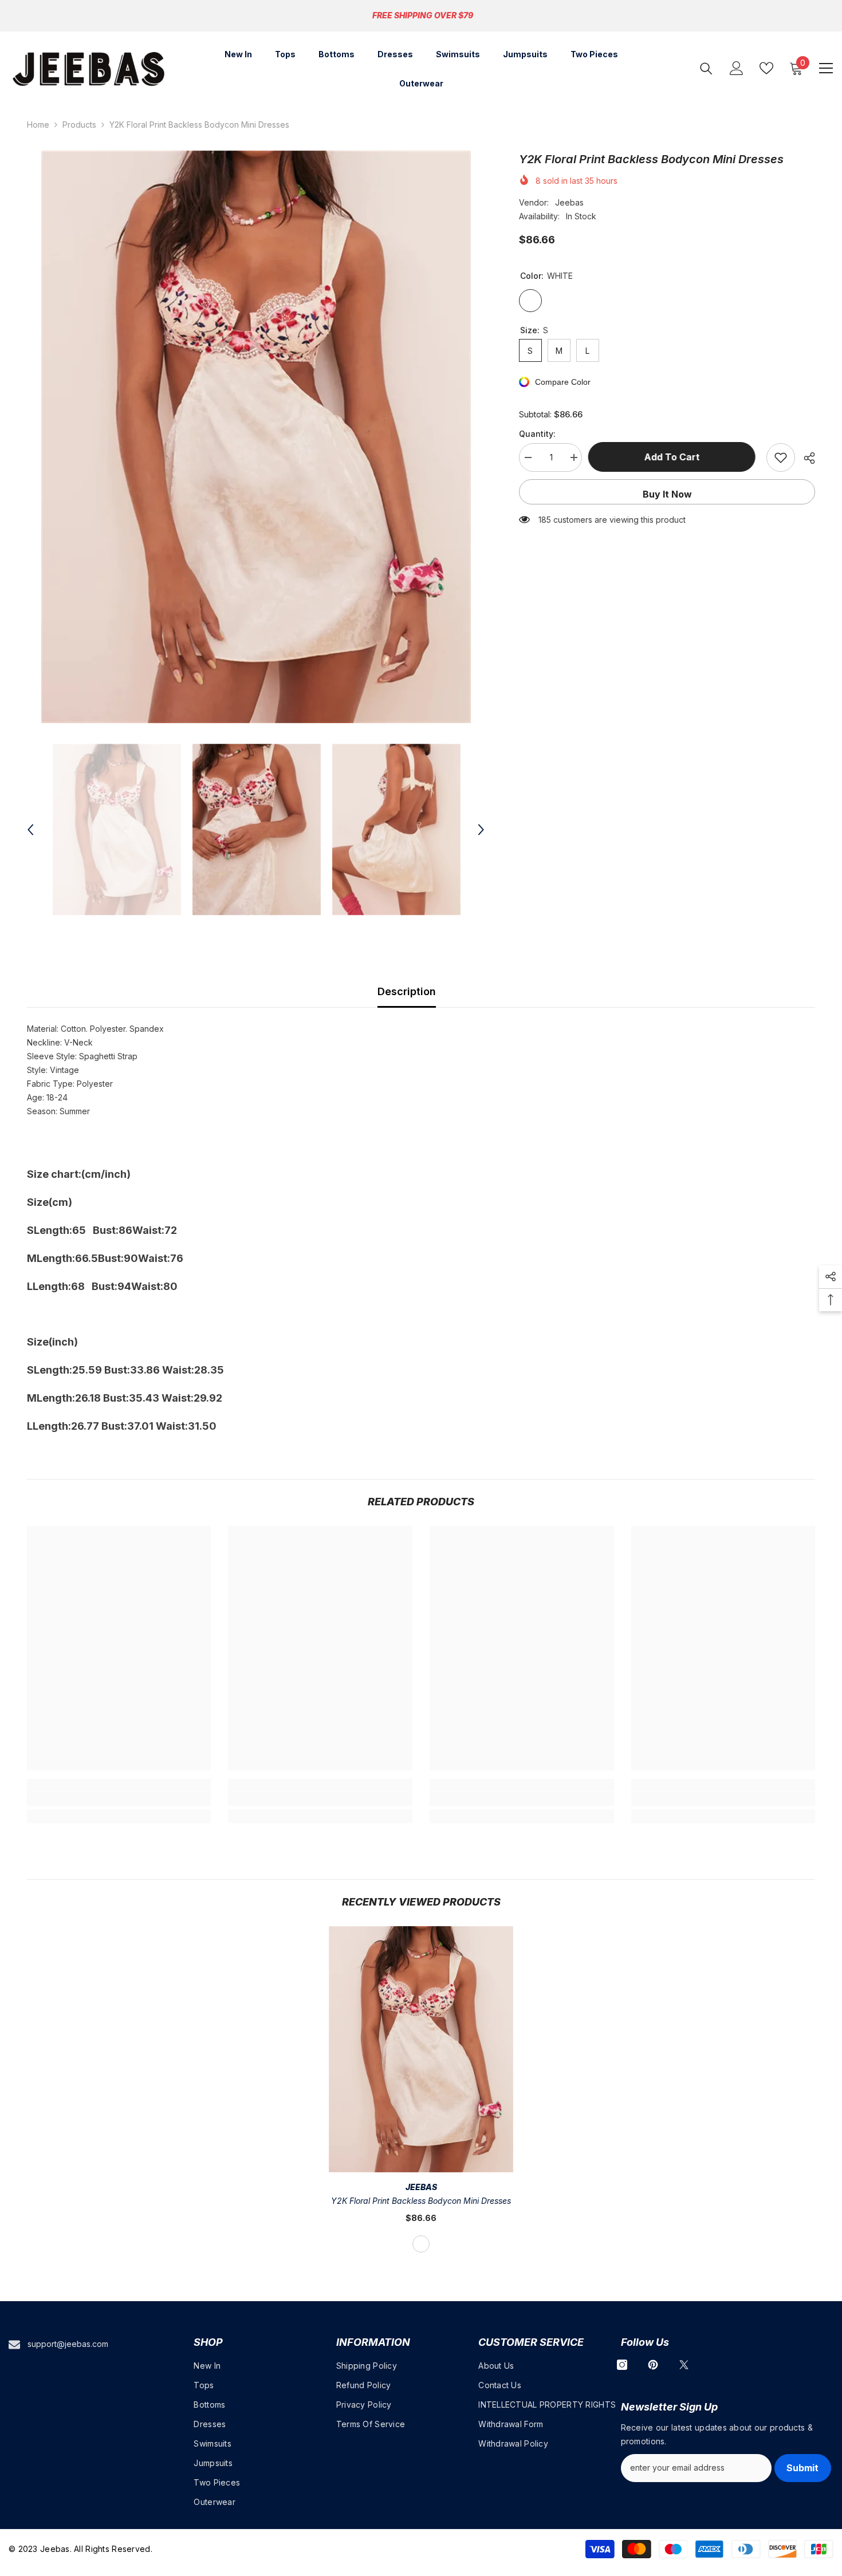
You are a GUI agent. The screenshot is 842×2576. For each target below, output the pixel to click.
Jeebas (569, 202)
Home (38, 125)
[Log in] (737, 68)
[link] (119, 1799)
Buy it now (667, 494)
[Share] (805, 458)
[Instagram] (622, 2365)
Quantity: (537, 434)
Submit (802, 2468)
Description (407, 991)
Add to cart (674, 457)
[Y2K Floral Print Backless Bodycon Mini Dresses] (421, 2049)
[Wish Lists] (766, 68)
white (421, 2244)
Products (79, 125)
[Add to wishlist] (781, 457)
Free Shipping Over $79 (423, 15)
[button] (30, 830)
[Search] (706, 68)
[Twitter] (684, 2365)
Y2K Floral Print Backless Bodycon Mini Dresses (421, 2201)
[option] (256, 437)
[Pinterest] (653, 2365)
